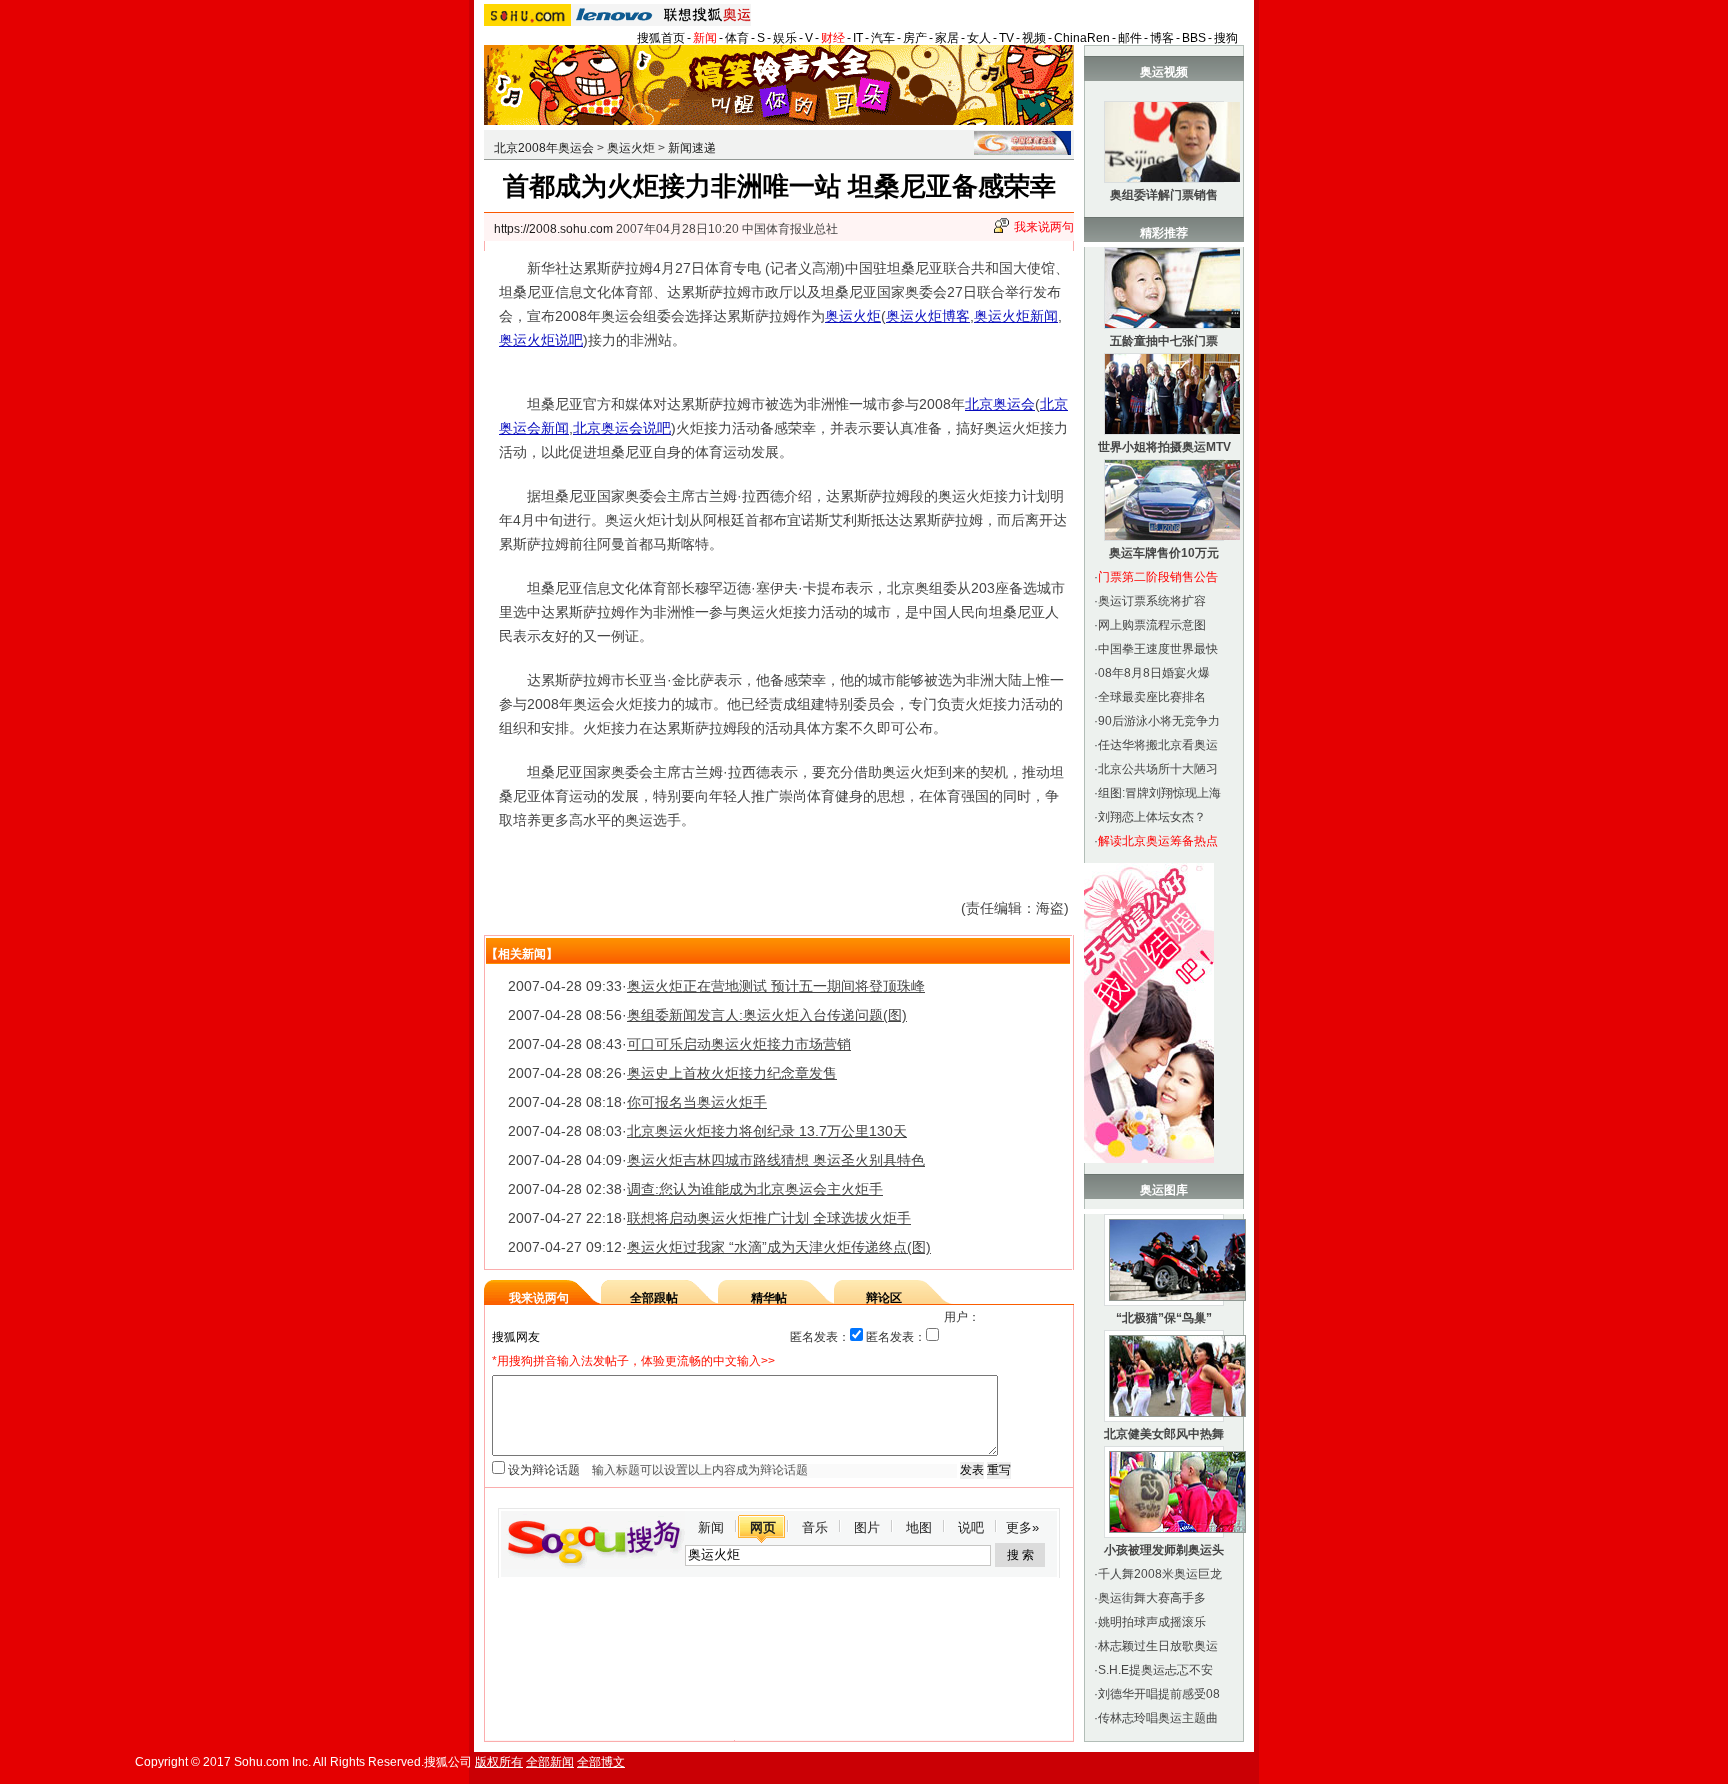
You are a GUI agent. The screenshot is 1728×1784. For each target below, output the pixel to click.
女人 (979, 38)
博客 (1162, 38)
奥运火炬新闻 (1016, 316)
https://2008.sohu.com (553, 229)
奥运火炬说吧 (541, 340)
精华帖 (769, 1298)
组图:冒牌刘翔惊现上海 (1159, 793)
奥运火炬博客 (928, 316)
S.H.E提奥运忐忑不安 (1155, 1670)
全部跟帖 (654, 1298)
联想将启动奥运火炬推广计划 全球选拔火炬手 (769, 1218)
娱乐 (785, 38)
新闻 (705, 38)
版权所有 (499, 1762)
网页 (763, 1527)
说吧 (971, 1527)
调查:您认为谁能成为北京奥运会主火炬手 (755, 1189)
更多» (1022, 1527)
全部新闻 (550, 1762)
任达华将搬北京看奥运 (1158, 745)
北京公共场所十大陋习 (1158, 769)
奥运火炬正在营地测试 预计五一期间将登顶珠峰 (776, 986)
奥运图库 (1164, 1190)
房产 (915, 38)
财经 (833, 38)
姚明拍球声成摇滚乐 (1152, 1622)
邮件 (1130, 38)
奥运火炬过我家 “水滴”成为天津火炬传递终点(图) (779, 1247)
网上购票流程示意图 (1152, 625)
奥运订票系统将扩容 (1152, 601)
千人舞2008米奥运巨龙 (1160, 1574)
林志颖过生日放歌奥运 (1158, 1646)
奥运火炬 (631, 148)
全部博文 (601, 1762)
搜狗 (1226, 38)
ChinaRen (1082, 38)
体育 (737, 38)
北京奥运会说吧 (622, 428)
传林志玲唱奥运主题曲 (1158, 1718)
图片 (867, 1527)
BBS (1194, 38)
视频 (1034, 38)
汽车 (883, 38)
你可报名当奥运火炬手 (697, 1102)
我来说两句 (1044, 227)
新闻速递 (692, 148)
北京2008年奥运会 (544, 148)
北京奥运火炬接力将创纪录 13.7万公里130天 (767, 1131)
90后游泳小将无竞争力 (1159, 721)
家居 (947, 38)
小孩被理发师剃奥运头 (1164, 1550)
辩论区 (884, 1298)
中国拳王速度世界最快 (1158, 649)
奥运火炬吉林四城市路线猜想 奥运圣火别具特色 (776, 1160)
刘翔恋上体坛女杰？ (1152, 817)
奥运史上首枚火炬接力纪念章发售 (732, 1073)
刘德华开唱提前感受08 (1159, 1694)
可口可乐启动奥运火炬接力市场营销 (739, 1044)
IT (858, 38)
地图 (919, 1527)
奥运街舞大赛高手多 (1152, 1598)
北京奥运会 (1000, 404)
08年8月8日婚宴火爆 (1154, 673)
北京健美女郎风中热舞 (1164, 1434)
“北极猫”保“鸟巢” (1164, 1318)
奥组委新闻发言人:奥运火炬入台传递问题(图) (767, 1015)
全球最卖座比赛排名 (1152, 697)
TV (1006, 38)
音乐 (815, 1527)
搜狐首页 (661, 38)
